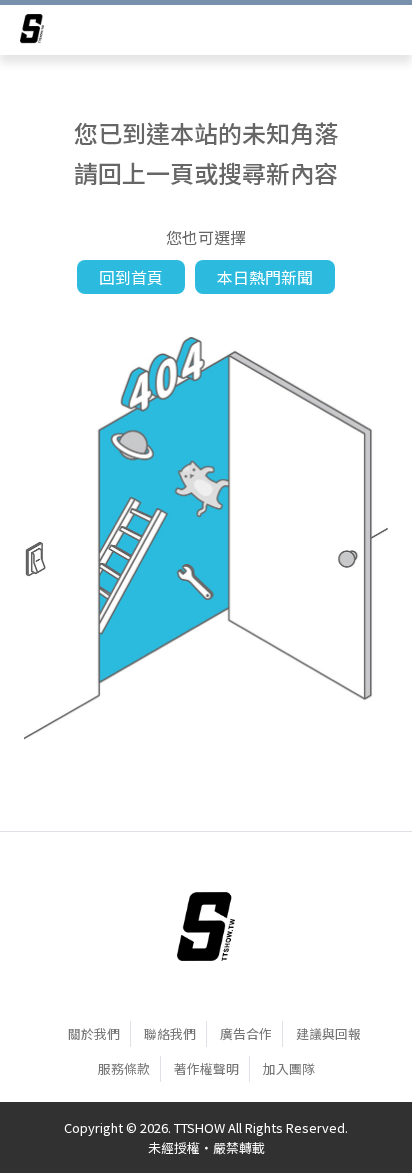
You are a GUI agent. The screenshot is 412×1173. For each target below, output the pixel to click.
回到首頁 (131, 277)
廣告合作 (246, 1033)
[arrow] (32, 32)
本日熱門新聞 (265, 277)
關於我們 (94, 1033)
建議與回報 (328, 1033)
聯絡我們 (170, 1033)
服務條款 (124, 1068)
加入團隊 (289, 1068)
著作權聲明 (206, 1068)
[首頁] (206, 926)
